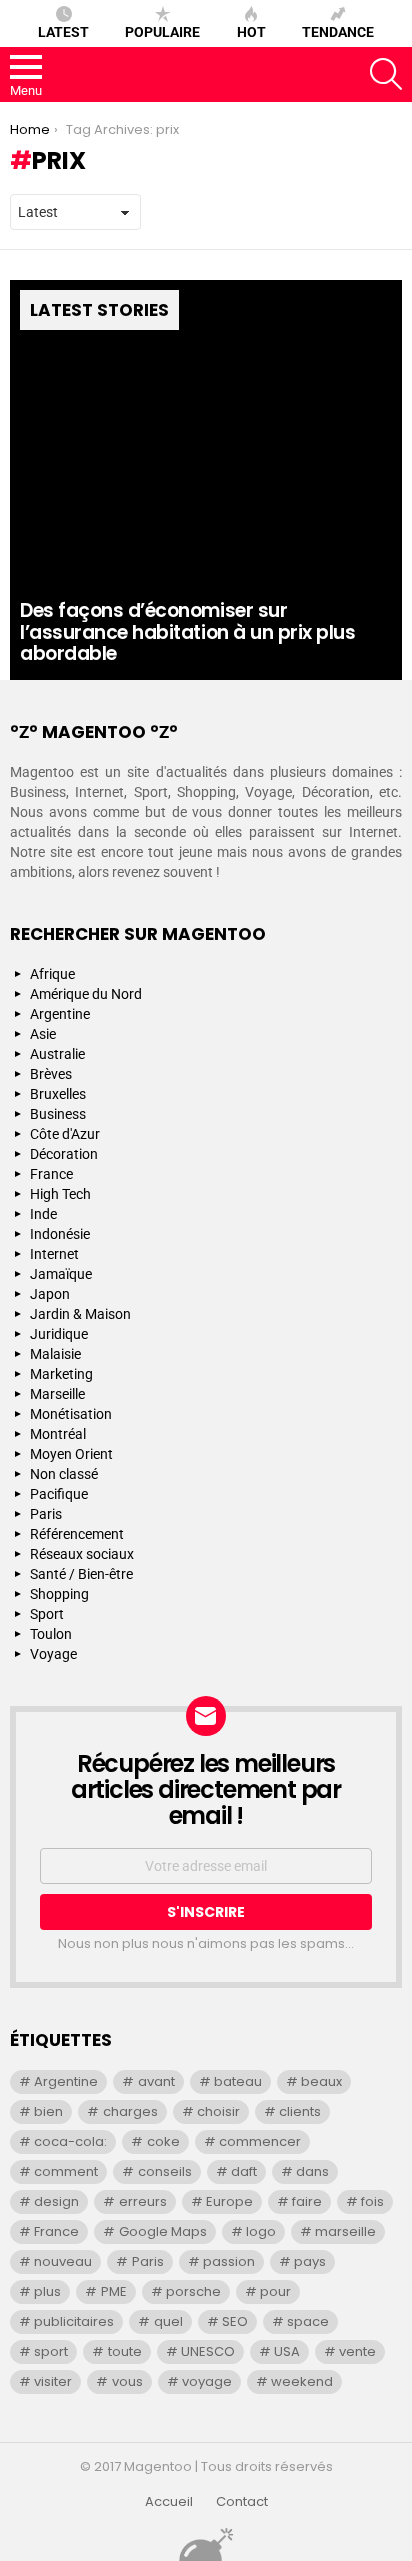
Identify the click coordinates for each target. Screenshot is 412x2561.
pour (275, 2291)
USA (287, 2351)
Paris (46, 1514)
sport (51, 2351)
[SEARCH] (386, 74)
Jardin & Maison (80, 1314)
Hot (251, 32)
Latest (63, 32)
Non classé (64, 1474)
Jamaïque (61, 1274)
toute (125, 2351)
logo (261, 2231)
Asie (43, 1034)
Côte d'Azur (65, 1134)
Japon (50, 1294)
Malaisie (55, 1354)
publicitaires (74, 2321)
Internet (54, 1254)
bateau (238, 2081)
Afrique (52, 974)
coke (163, 2141)
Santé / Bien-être (81, 1574)
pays (310, 2261)
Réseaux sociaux (82, 1554)
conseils (165, 2171)
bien (48, 2111)
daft (244, 2171)
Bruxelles (58, 1094)
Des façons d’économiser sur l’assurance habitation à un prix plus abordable (187, 632)
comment (66, 2171)
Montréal (58, 1434)
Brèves (51, 1074)
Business (58, 1114)
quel (168, 2321)
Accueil (169, 2502)
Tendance (338, 32)
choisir (218, 2111)
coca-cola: (70, 2141)
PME (114, 2291)
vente (357, 2351)
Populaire (162, 32)
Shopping (59, 1594)
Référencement (77, 1534)
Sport (47, 1614)
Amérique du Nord (86, 994)
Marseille (57, 1394)
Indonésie (60, 1234)
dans (312, 2171)
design (56, 2201)
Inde (43, 1214)
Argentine (60, 1014)
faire (307, 2201)
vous (127, 2381)
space (308, 2321)
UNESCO (208, 2351)
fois (372, 2201)
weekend (302, 2381)
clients (300, 2111)
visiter (53, 2381)
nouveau (63, 2261)
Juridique (59, 1334)
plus (47, 2291)
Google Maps (163, 2231)
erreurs (143, 2201)
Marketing (61, 1374)
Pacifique (59, 1494)
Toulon (51, 1634)
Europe (229, 2201)
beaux (321, 2081)
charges (130, 2111)
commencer (260, 2141)
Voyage (53, 1654)
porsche (193, 2291)
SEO (235, 2321)
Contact (242, 2502)
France (51, 1174)
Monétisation (71, 1414)
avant (156, 2081)
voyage (207, 2381)
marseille (345, 2231)
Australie (57, 1054)
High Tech (60, 1194)
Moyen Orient (71, 1454)
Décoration (64, 1154)
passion (229, 2261)
